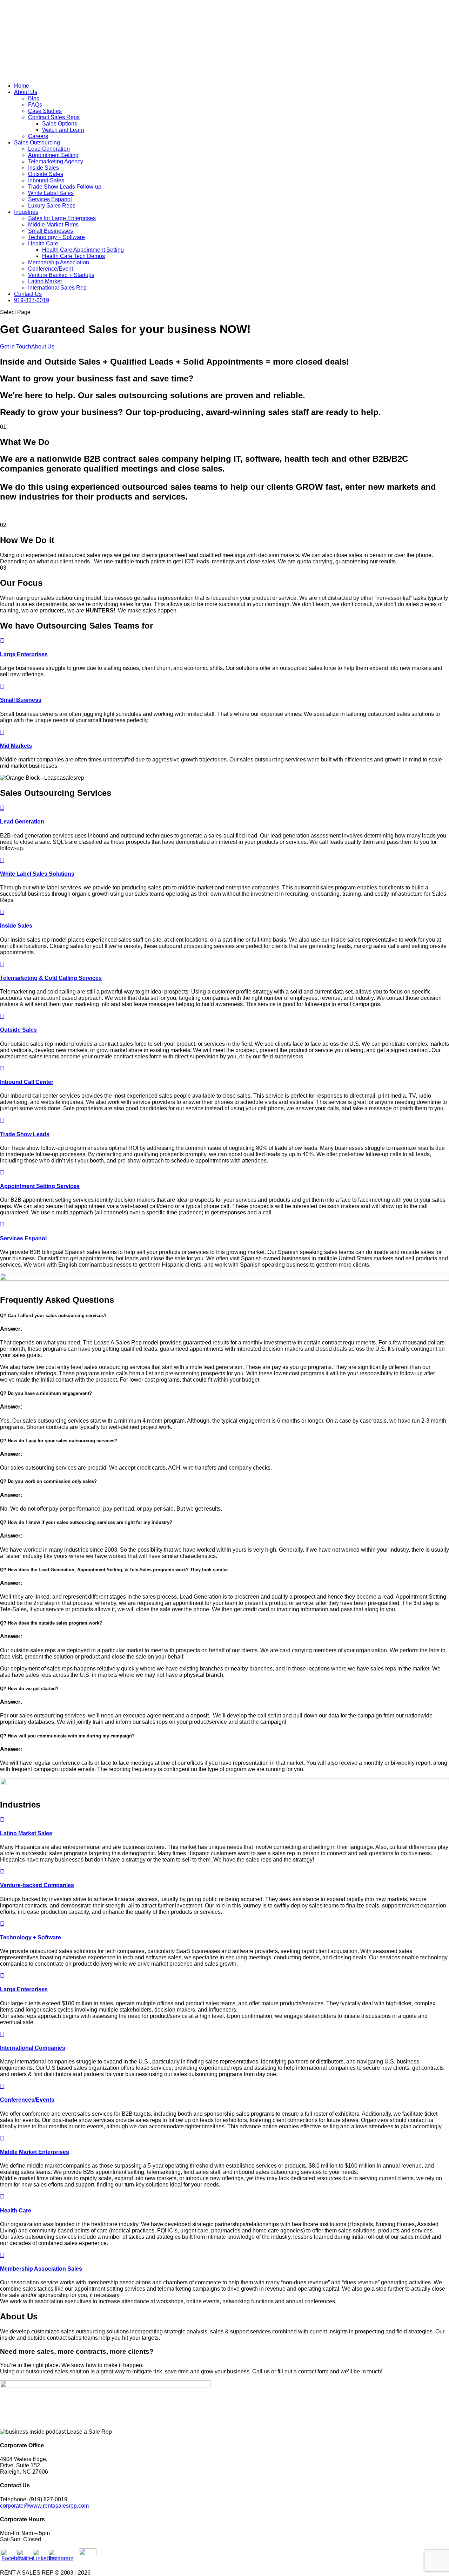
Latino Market (45, 281)
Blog (34, 98)
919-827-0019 (32, 300)
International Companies (33, 2048)
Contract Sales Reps (54, 117)
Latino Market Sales (26, 1833)
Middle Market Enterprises (35, 2152)
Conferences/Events (27, 2100)
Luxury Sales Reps (52, 206)
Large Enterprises (24, 654)
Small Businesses (51, 231)
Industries (26, 212)
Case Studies (45, 111)
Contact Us (28, 294)
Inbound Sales (46, 180)
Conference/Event (51, 269)
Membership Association (59, 262)
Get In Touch (16, 347)
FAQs (35, 105)
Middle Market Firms (53, 225)
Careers (38, 136)
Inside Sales (43, 168)
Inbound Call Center (27, 1082)
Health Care (43, 243)
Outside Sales (46, 174)
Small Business (21, 700)
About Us (26, 92)
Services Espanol (50, 199)
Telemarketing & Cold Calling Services (51, 978)
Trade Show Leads (25, 1134)
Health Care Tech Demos (73, 256)
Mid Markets (16, 746)
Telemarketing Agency (56, 161)
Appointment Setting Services (40, 1186)
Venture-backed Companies (37, 1885)
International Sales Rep (57, 288)
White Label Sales (51, 193)
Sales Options (60, 124)
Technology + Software (56, 237)
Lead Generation (49, 149)
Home (22, 86)
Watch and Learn (63, 130)
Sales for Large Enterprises (62, 218)
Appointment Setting (53, 155)
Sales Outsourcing (37, 143)
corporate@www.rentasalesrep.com (44, 2506)
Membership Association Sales (41, 2269)
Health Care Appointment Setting (83, 250)
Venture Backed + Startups (61, 275)
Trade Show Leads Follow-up (65, 187)
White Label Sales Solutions (37, 874)
